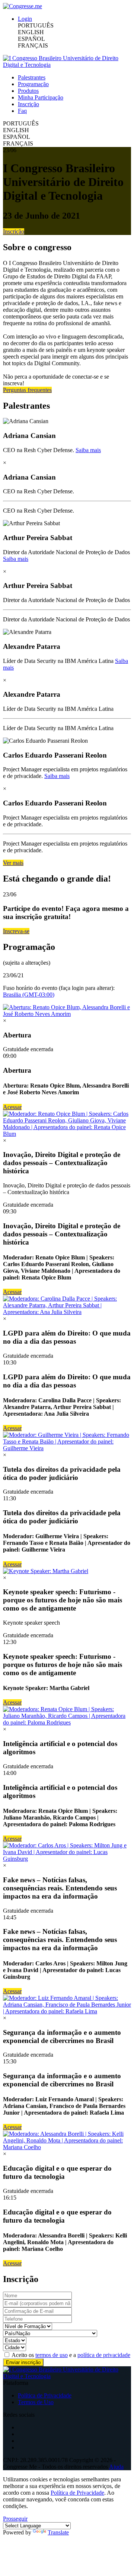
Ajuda (116, 2467)
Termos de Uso (36, 2402)
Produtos (28, 91)
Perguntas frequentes (27, 390)
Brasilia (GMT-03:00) (29, 995)
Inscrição (28, 104)
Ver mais (13, 863)
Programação (33, 84)
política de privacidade (104, 2355)
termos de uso (52, 2355)
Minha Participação (41, 97)
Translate (58, 2532)
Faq (22, 111)
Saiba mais (88, 450)
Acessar (12, 1107)
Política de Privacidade (45, 2395)
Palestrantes (32, 77)
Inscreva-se (16, 931)
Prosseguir (15, 2519)
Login (25, 19)
